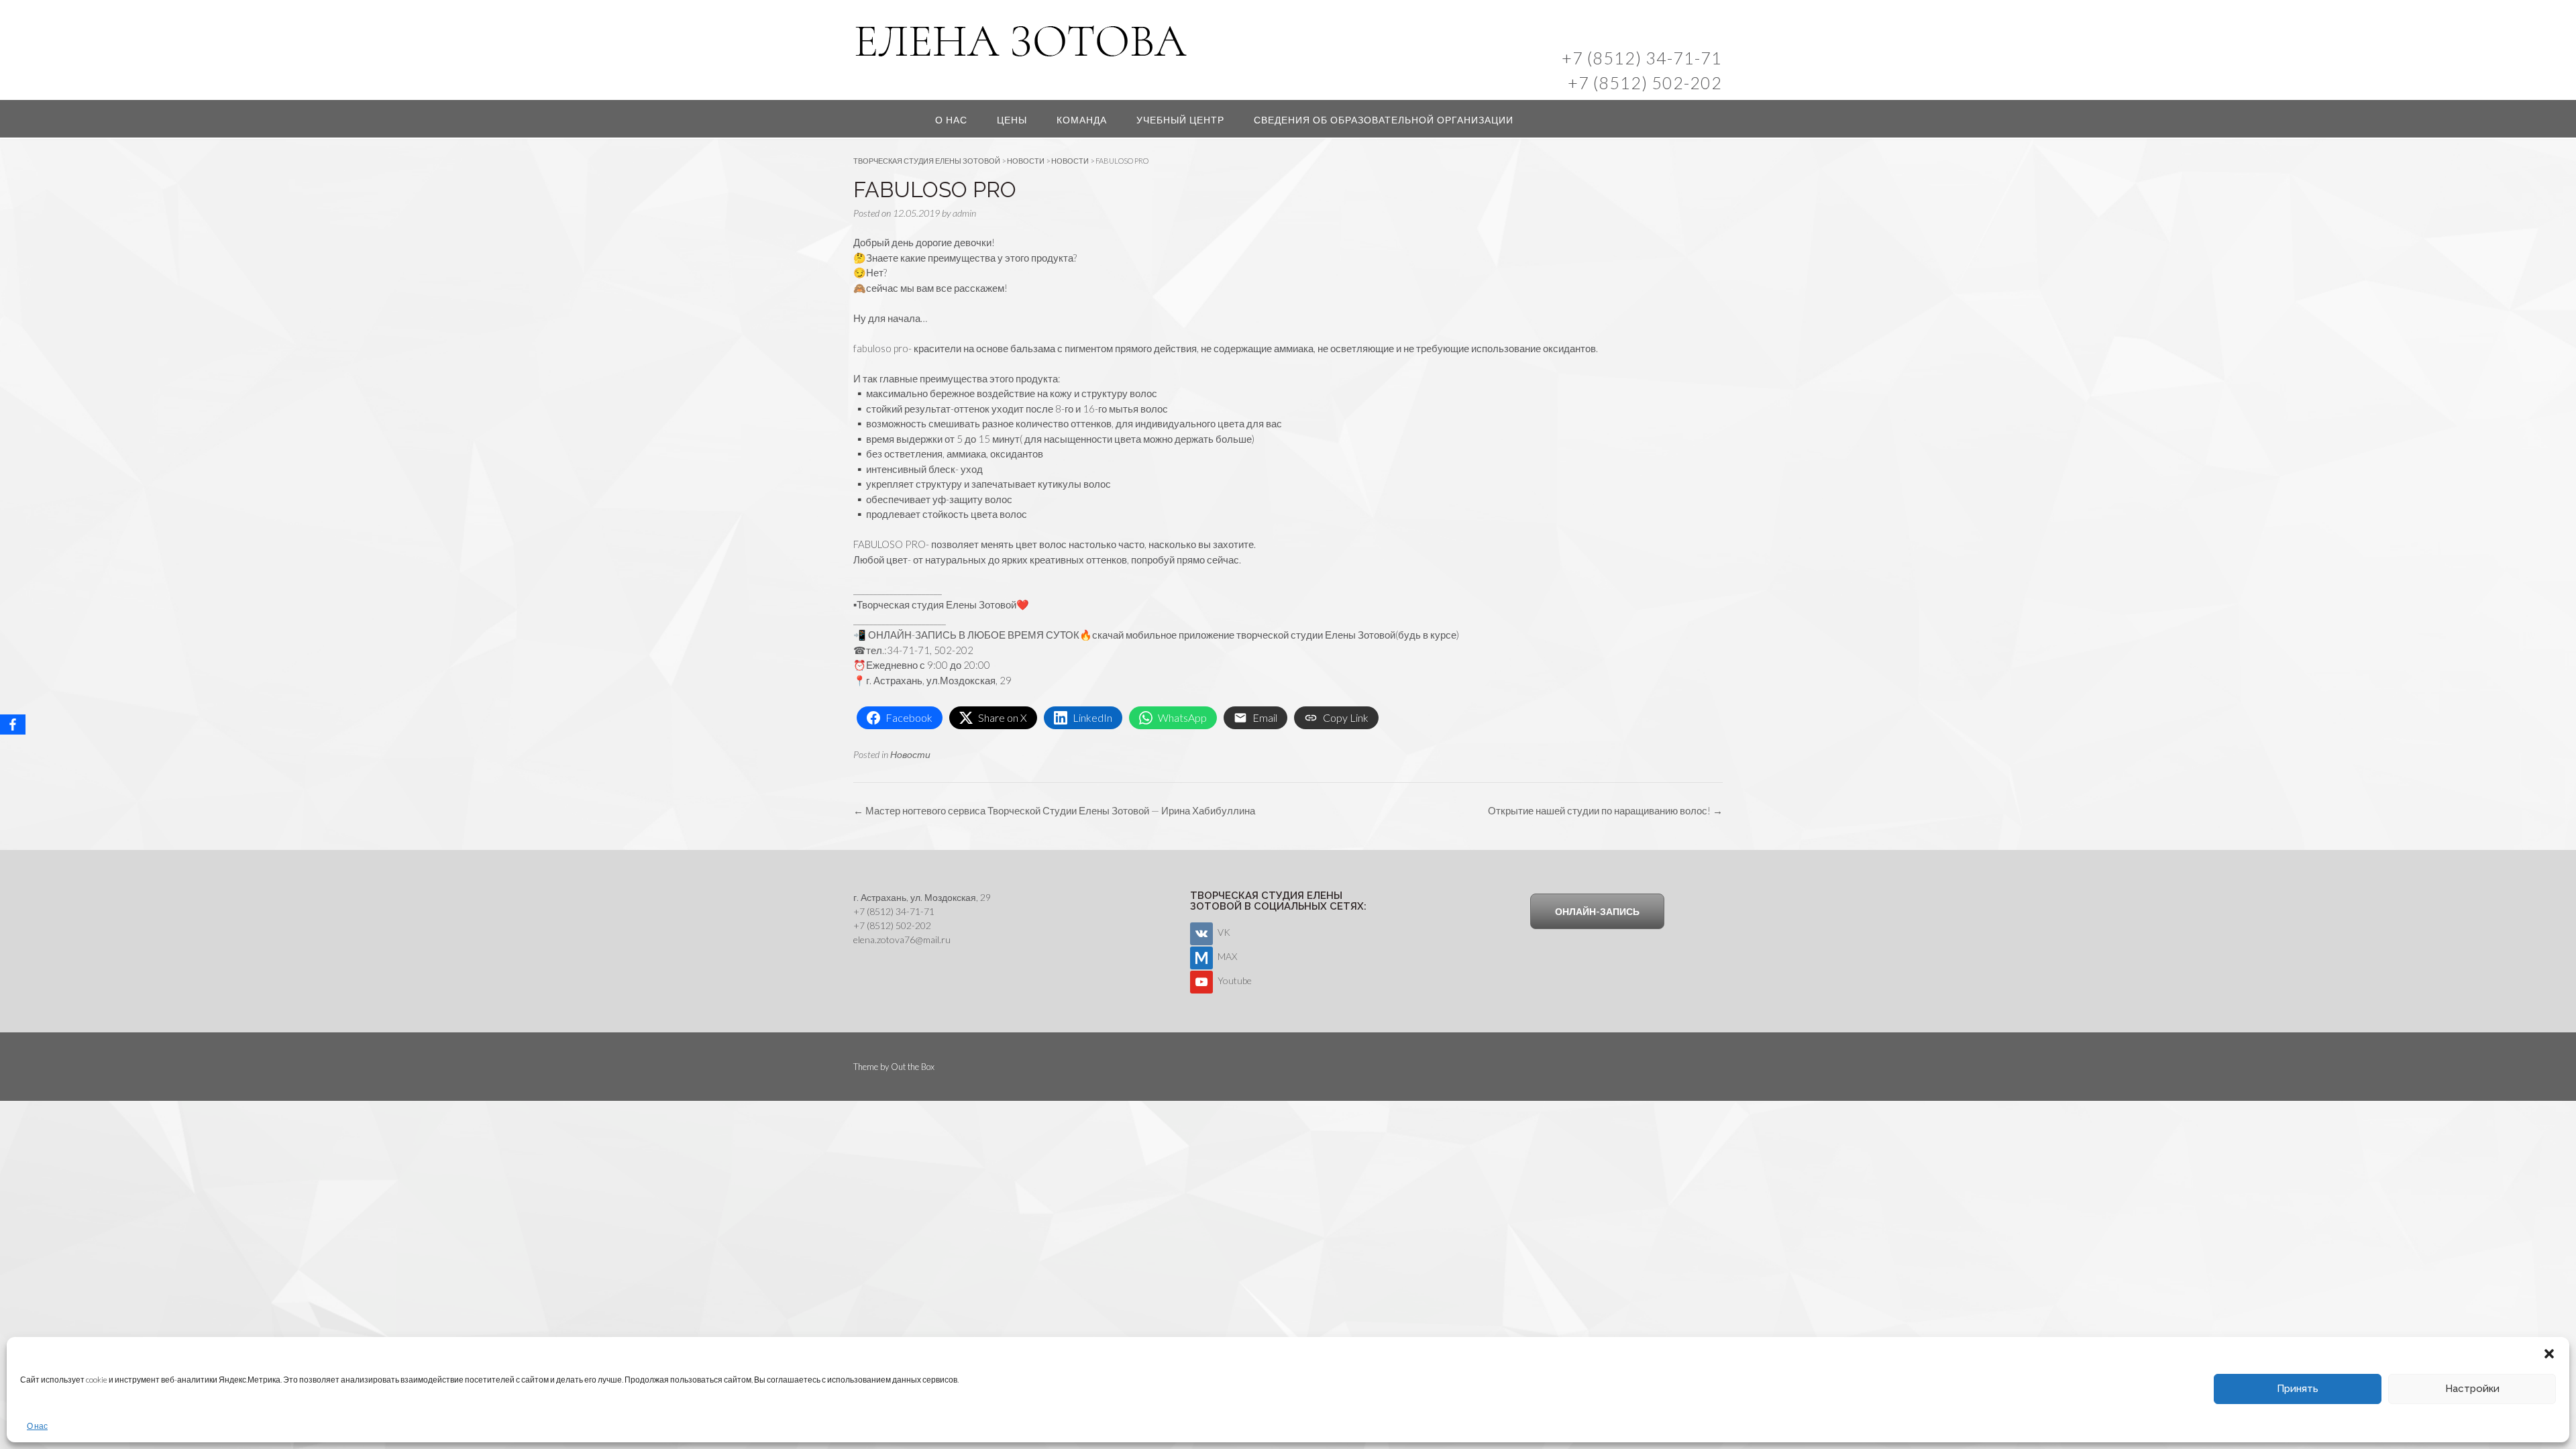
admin (964, 213)
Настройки (2472, 1389)
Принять (2298, 1389)
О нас (37, 1426)
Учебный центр (1180, 120)
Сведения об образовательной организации (1384, 120)
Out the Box (913, 1067)
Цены (1012, 120)
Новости (910, 754)
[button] (2549, 1354)
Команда (1082, 120)
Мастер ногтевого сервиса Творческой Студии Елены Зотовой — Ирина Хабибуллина (1054, 810)
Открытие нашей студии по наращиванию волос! (1605, 810)
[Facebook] (13, 724)
